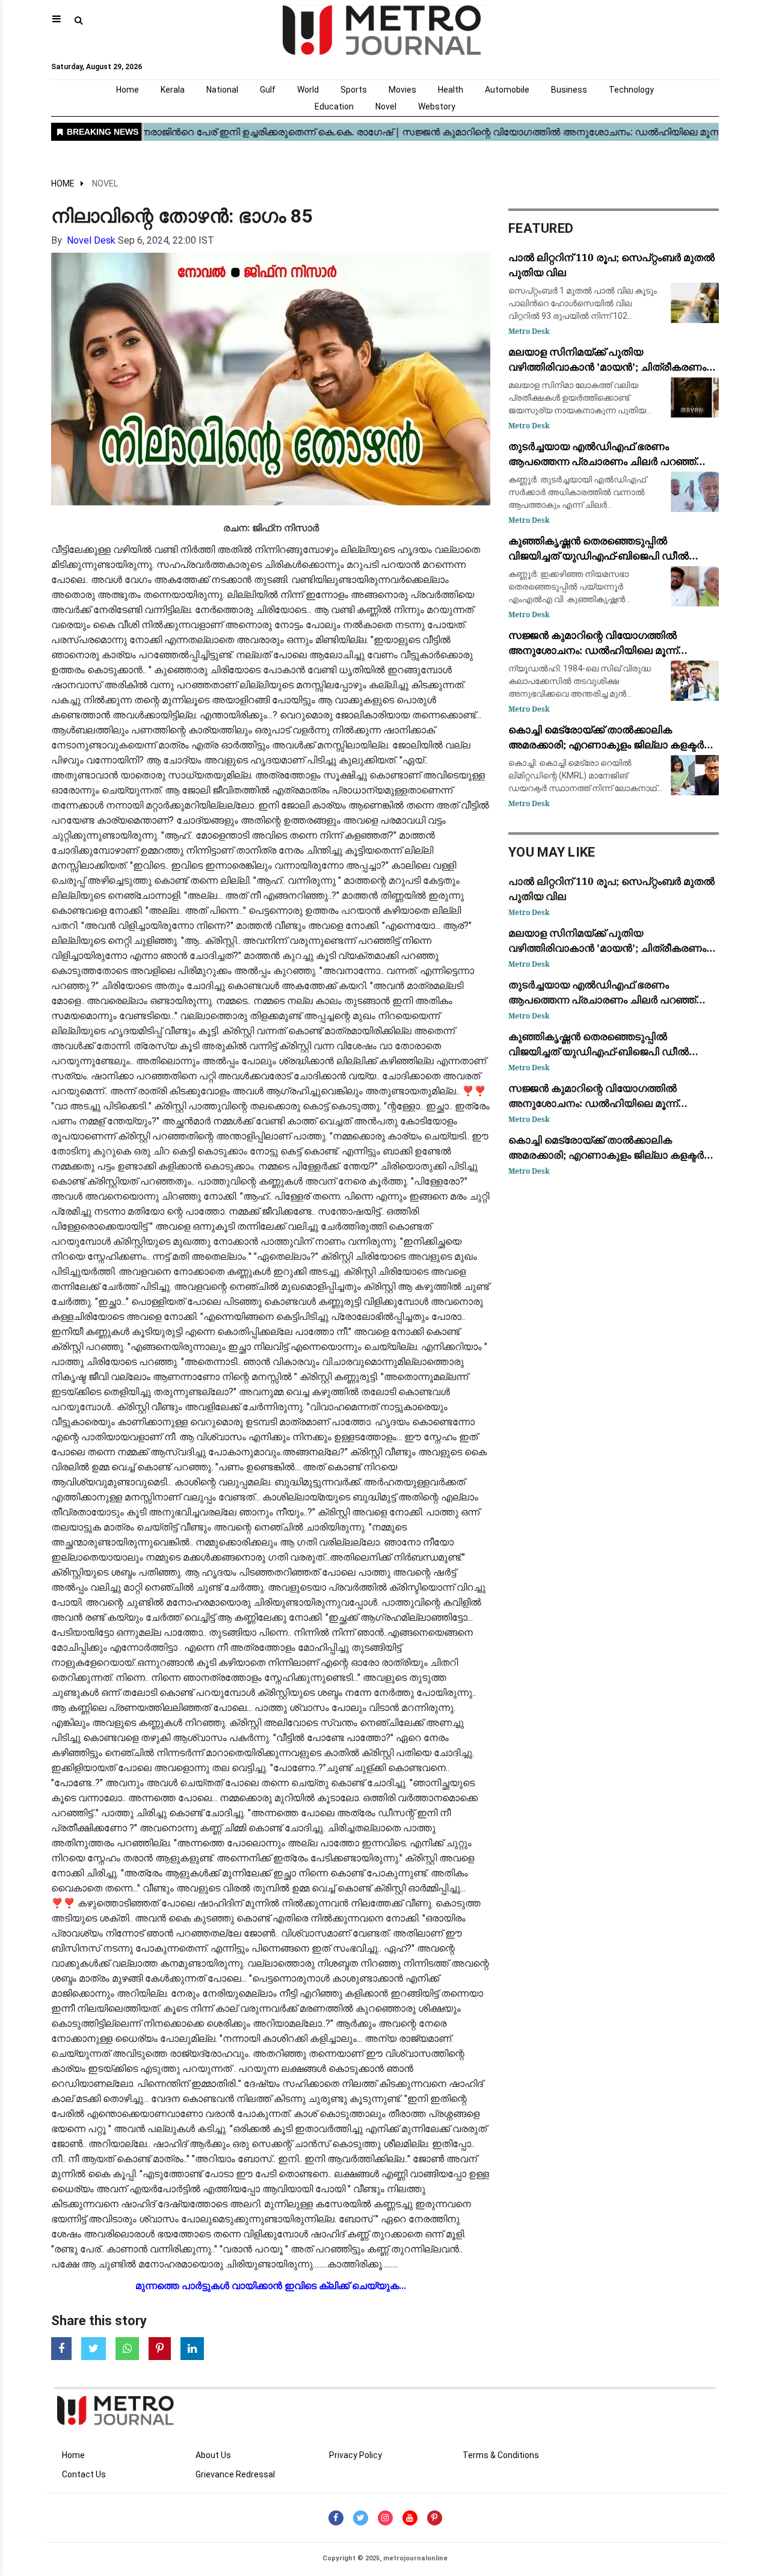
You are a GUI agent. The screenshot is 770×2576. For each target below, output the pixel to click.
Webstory (437, 106)
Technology (631, 90)
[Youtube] (410, 2518)
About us (213, 2455)
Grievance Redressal (235, 2474)
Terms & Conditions (501, 2455)
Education (334, 106)
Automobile (507, 90)
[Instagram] (385, 2518)
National (222, 90)
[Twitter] (361, 2518)
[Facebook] (336, 2518)
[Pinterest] (435, 2518)
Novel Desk (91, 240)
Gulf (268, 90)
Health (451, 90)
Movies (402, 90)
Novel (386, 106)
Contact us (84, 2474)
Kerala (173, 90)
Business (569, 90)
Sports (354, 90)
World (308, 90)
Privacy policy (356, 2455)
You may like (552, 852)
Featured (541, 228)
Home (128, 90)
